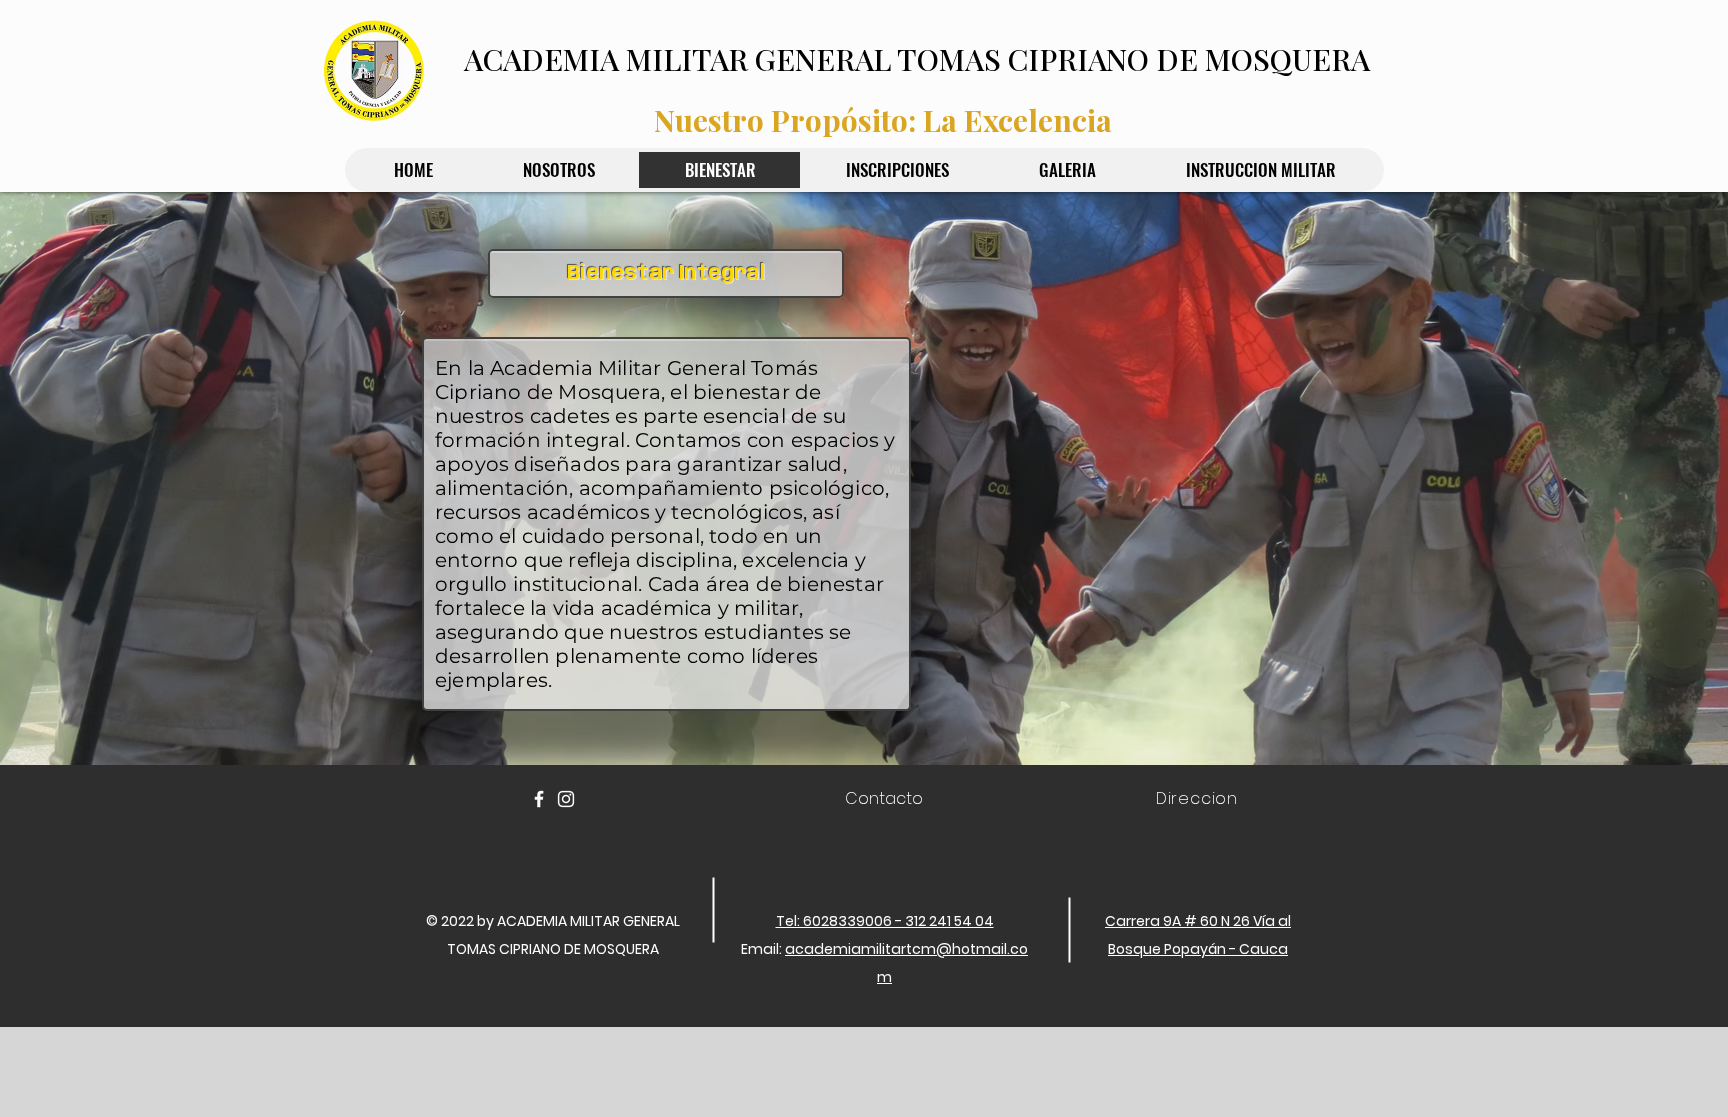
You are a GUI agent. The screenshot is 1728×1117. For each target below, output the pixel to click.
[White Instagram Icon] (566, 799)
